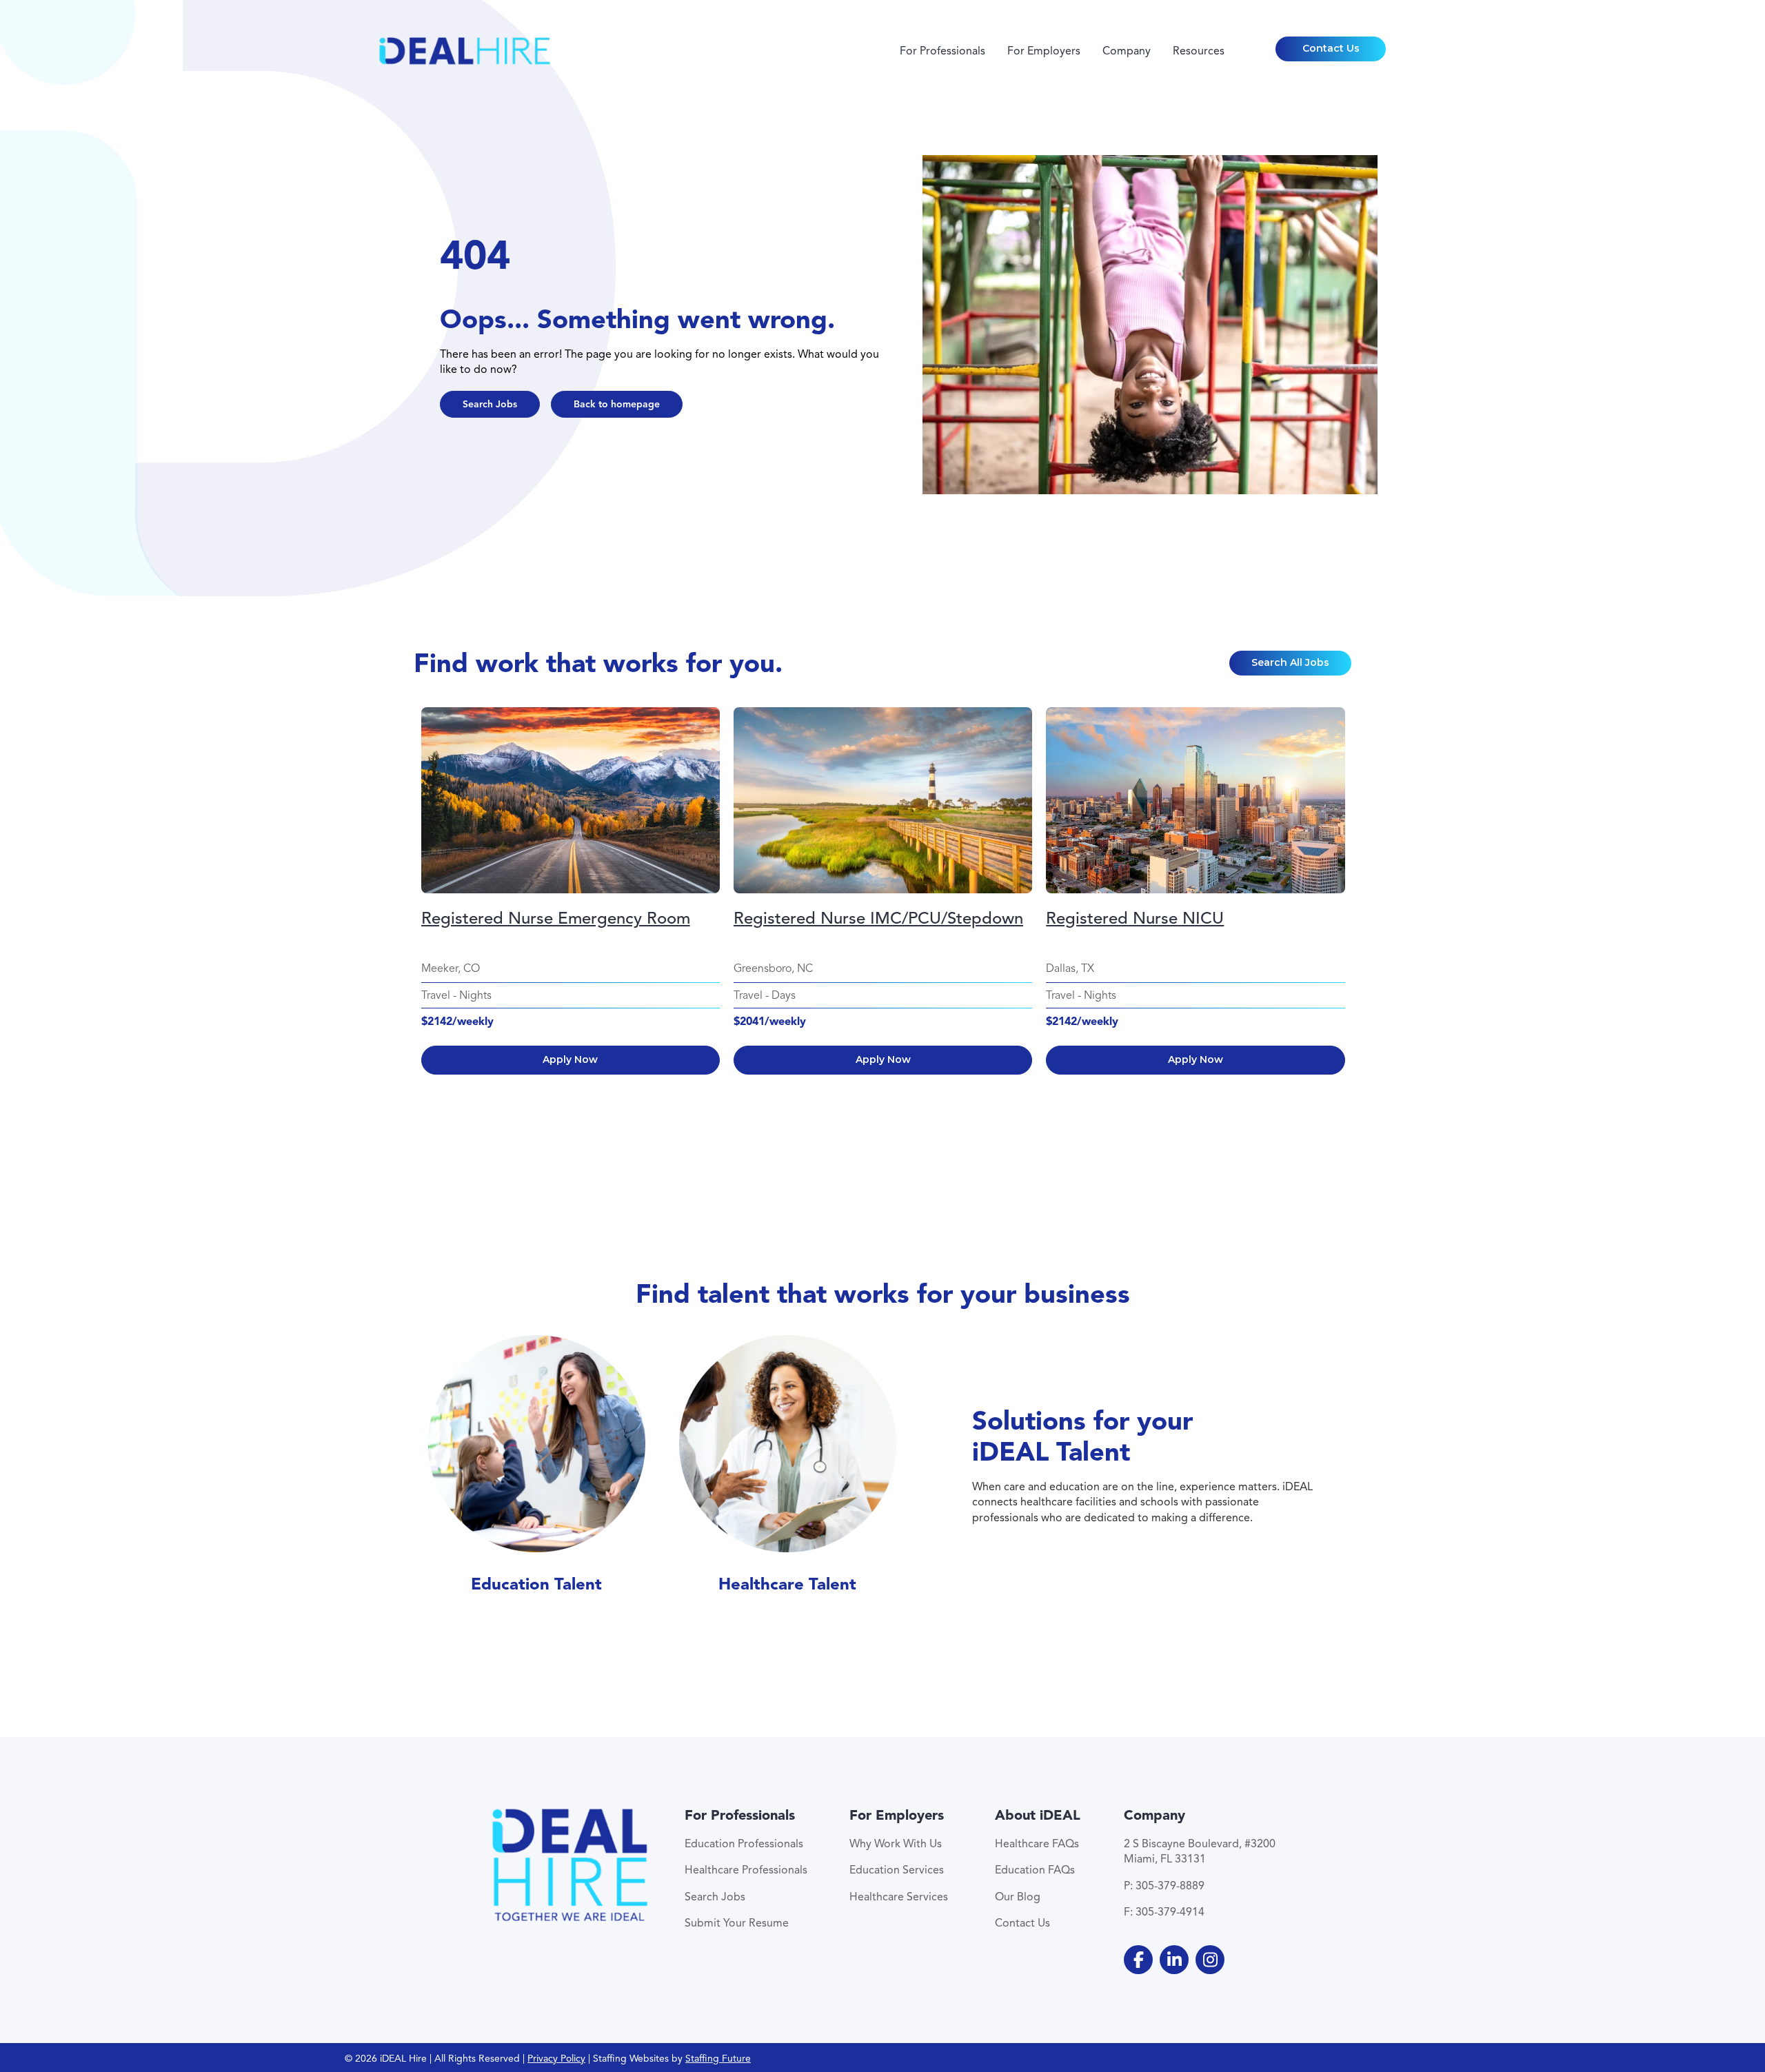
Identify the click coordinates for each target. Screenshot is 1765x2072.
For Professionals (942, 51)
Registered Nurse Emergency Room (556, 918)
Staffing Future (718, 2059)
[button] (1331, 49)
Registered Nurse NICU (1135, 918)
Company (1127, 51)
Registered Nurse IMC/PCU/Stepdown (878, 918)
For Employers (1044, 51)
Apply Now (570, 1059)
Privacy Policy (556, 2059)
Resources (1199, 51)
